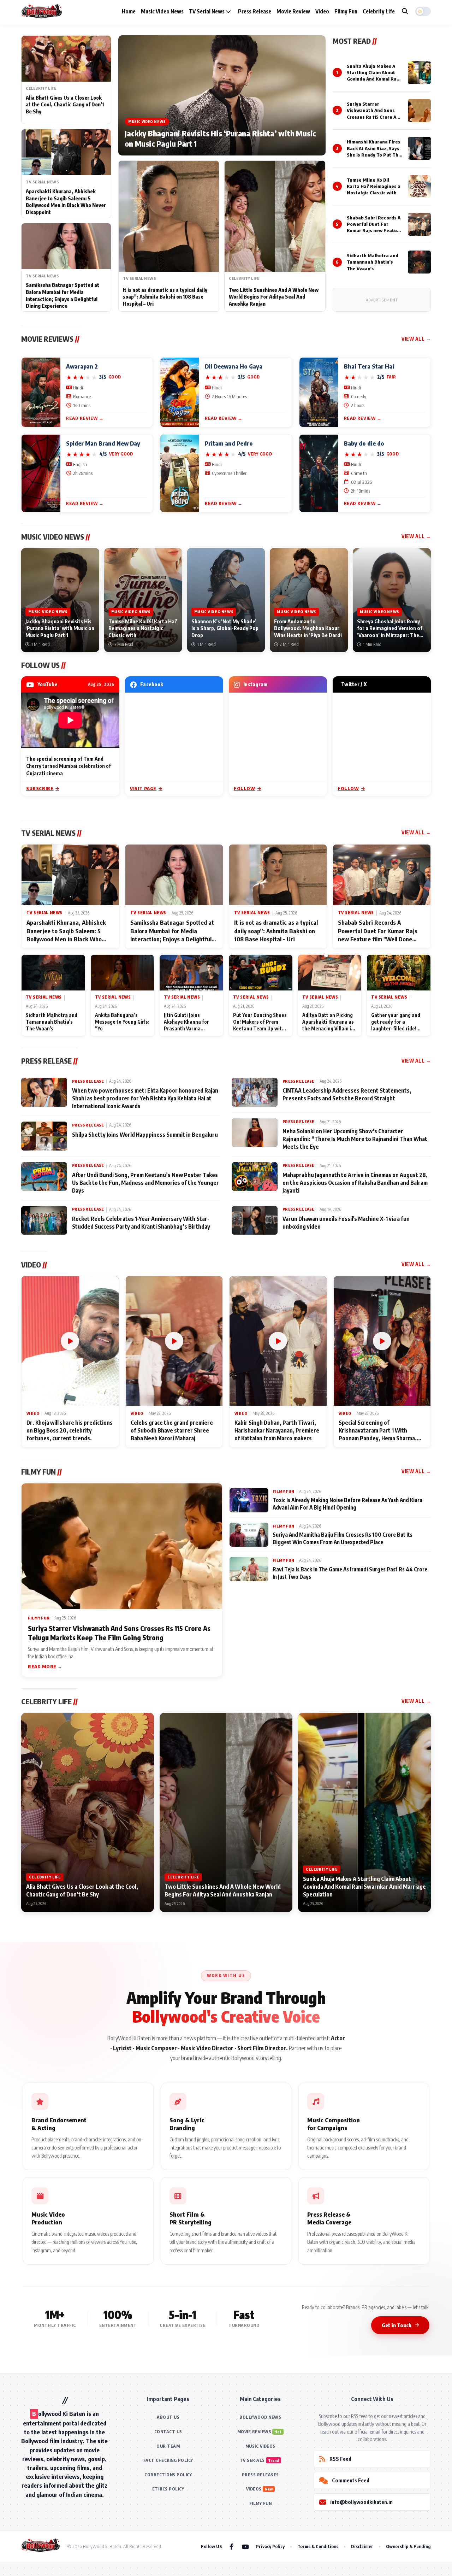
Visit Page (143, 788)
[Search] (405, 11)
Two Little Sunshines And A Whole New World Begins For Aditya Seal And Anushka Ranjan (274, 297)
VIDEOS (254, 2489)
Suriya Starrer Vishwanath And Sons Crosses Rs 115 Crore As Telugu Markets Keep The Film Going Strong (373, 117)
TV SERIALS (252, 2460)
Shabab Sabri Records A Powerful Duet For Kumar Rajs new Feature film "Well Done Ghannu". (374, 231)
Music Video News (162, 11)
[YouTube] (245, 2546)
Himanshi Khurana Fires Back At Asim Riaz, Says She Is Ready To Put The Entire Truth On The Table (374, 155)
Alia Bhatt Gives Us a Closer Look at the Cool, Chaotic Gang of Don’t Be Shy (65, 105)
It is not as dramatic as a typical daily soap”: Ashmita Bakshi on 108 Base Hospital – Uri (165, 297)
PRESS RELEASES (260, 2475)
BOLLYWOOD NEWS (260, 2417)
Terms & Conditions (318, 2546)
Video (322, 11)
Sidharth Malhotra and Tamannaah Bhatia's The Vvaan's (373, 262)
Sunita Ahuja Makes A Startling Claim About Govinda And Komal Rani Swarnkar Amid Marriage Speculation (374, 79)
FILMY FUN (261, 2503)
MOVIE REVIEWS (254, 2432)
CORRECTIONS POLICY (168, 2475)
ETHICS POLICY (168, 2489)
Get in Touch (397, 2325)
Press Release (255, 11)
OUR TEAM (168, 2446)
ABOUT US (168, 2417)
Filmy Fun (346, 11)
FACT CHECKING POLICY (168, 2460)
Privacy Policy (270, 2546)
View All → (416, 339)
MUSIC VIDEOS (260, 2446)
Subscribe (40, 788)
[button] (423, 11)
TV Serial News (207, 11)
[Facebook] (231, 2546)
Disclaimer (362, 2546)
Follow (245, 788)
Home (129, 11)
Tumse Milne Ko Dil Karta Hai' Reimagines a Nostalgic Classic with (374, 186)
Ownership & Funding (408, 2546)
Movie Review (293, 11)
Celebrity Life (379, 11)
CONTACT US (168, 2432)
